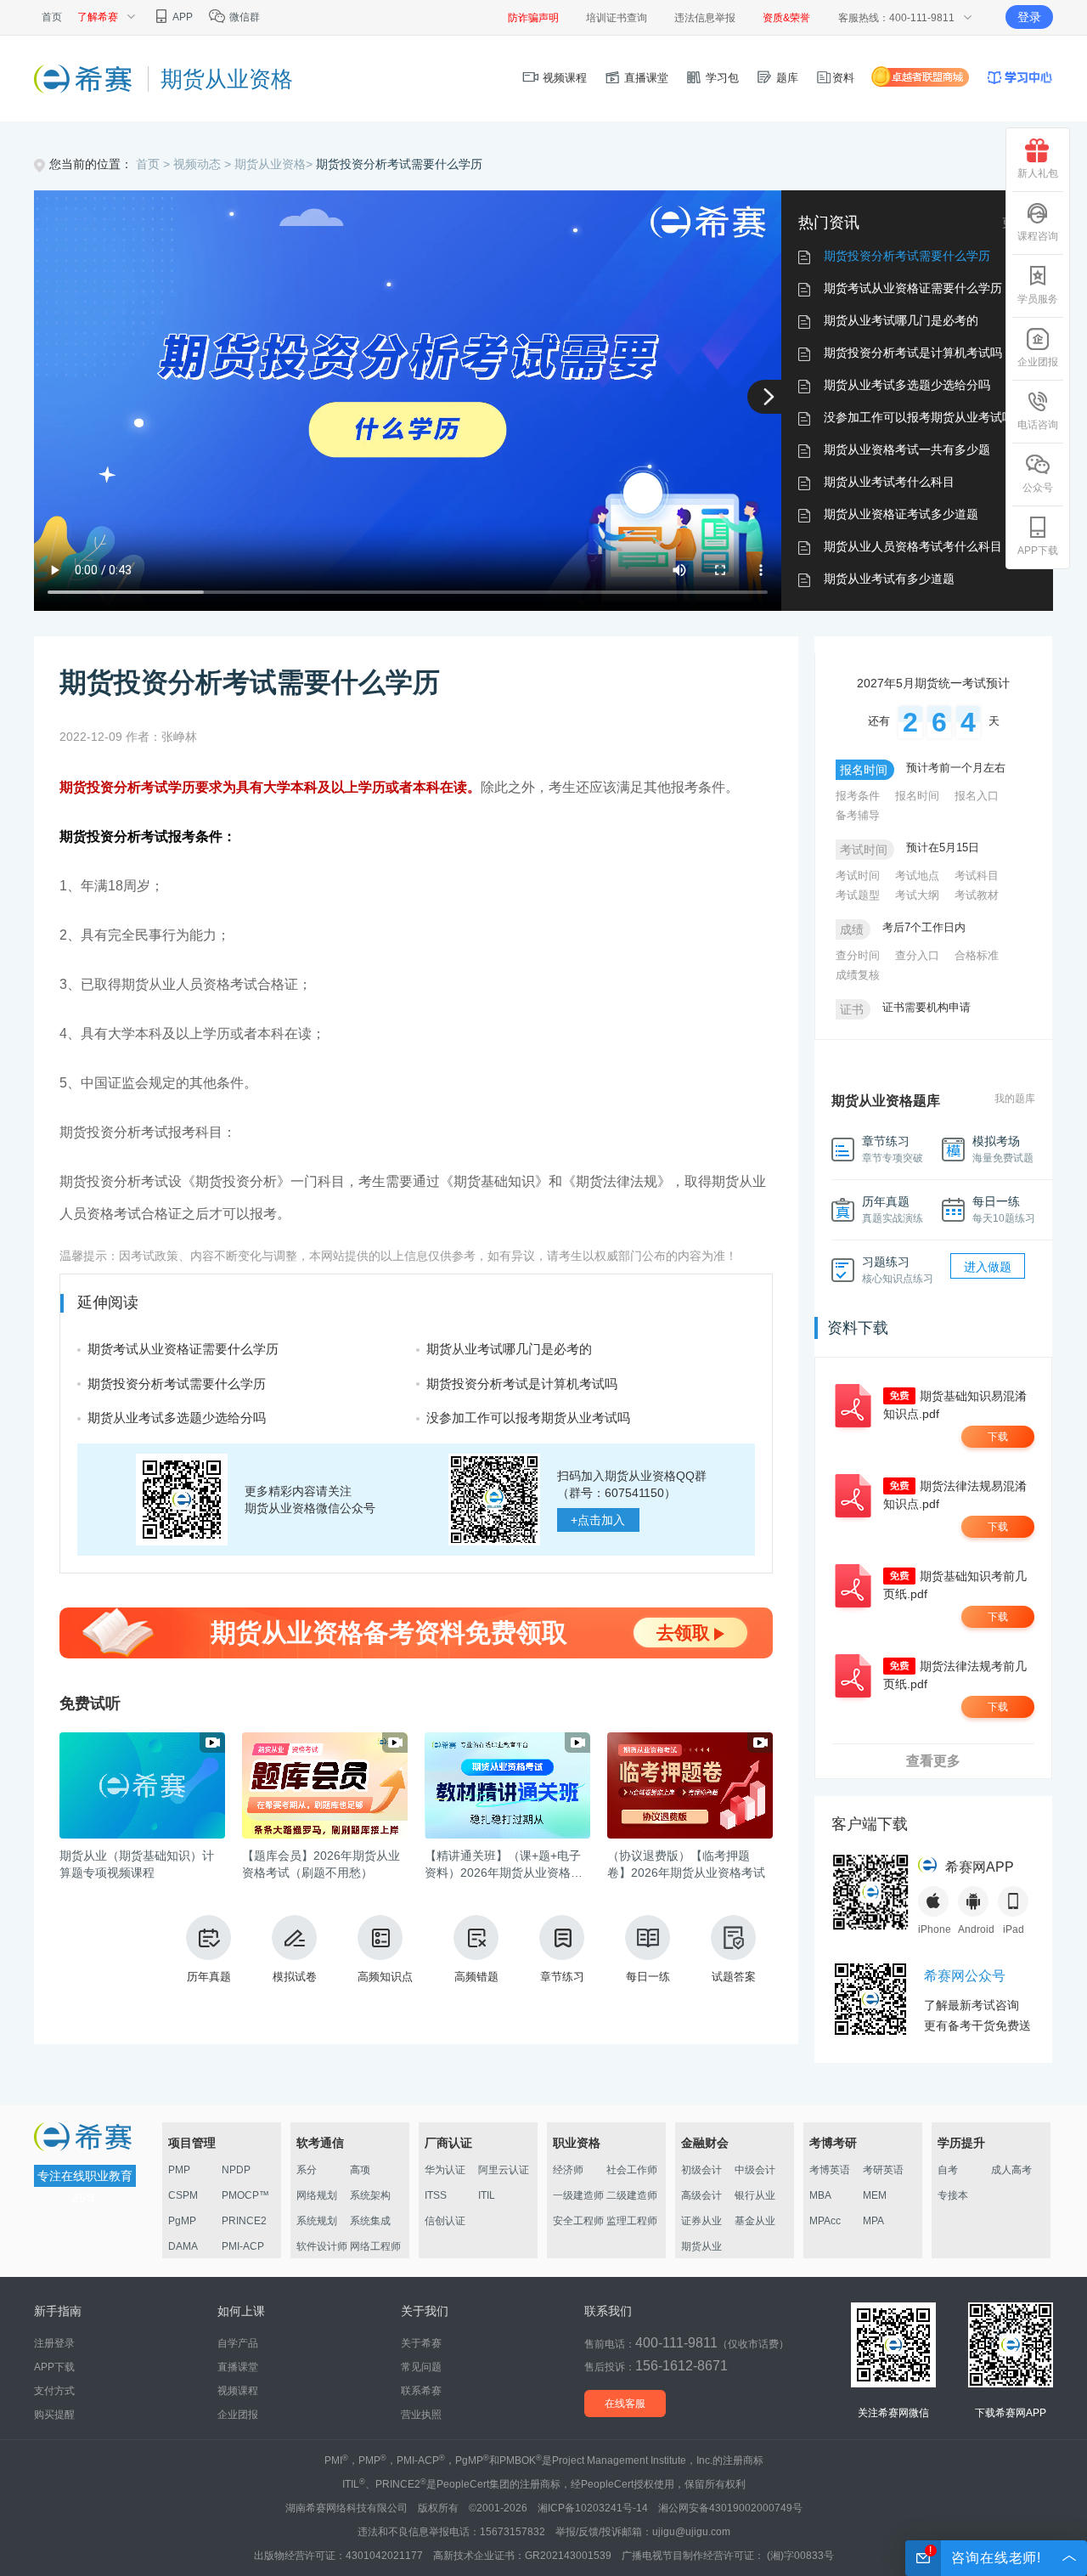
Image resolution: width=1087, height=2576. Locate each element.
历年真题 (209, 1977)
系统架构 (370, 2195)
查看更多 (933, 1761)
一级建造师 (578, 2195)
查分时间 (858, 955)
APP (182, 17)
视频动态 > (204, 164)
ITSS (436, 2195)
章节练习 (562, 1977)
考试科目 (977, 876)
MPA (873, 2221)
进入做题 (988, 1267)
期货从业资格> (275, 164)
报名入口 (977, 796)
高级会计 (701, 2195)
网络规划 (317, 2195)
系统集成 (370, 2221)
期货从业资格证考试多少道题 (901, 514)
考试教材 (977, 895)
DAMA (183, 2246)
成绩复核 (858, 975)
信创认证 (445, 2221)
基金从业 (755, 2221)
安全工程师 (578, 2221)
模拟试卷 (295, 1977)
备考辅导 (858, 815)
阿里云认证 (504, 2170)
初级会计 (701, 2170)
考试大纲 (917, 895)
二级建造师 (632, 2195)
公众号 (1038, 488)
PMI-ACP (243, 2246)
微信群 (243, 17)
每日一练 (648, 1977)
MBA (820, 2195)
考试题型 (858, 895)
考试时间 (858, 876)
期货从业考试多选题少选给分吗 (907, 385)
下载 (998, 1437)
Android (973, 1929)
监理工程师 (632, 2221)
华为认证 (445, 2170)
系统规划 (317, 2221)
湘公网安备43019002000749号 (730, 2508)
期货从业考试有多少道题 (889, 579)
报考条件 (858, 796)
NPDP (236, 2170)
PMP (179, 2170)
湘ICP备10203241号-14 (593, 2508)
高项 (360, 2170)
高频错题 (476, 1977)
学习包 (721, 78)
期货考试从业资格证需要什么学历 (913, 288)
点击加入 (598, 1520)
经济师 (568, 2170)
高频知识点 (385, 1977)
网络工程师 (375, 2246)
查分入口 (917, 955)
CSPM (183, 2195)
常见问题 (421, 2367)
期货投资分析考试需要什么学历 (399, 164)
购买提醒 (54, 2415)
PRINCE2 (244, 2221)
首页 (52, 17)
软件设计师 (322, 2246)
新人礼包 (1038, 173)
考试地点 (917, 876)
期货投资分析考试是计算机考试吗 (913, 353)
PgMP (182, 2221)
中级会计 (755, 2170)
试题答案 (734, 1977)
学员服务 (1038, 299)
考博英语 (830, 2170)
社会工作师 (632, 2170)
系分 (307, 2170)
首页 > (155, 164)
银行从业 (755, 2195)
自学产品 (238, 2343)
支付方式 (54, 2391)
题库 (786, 78)
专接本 (953, 2195)
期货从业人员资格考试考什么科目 (913, 546)
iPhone (933, 1929)
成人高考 (1011, 2170)
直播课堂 (645, 78)
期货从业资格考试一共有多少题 (907, 449)
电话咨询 (1038, 425)
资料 (843, 78)
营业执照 (421, 2415)
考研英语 (883, 2170)
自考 (948, 2170)
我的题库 (1015, 1099)
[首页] (84, 78)
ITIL (487, 2195)
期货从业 (701, 2246)
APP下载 (1038, 551)
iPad (1014, 1929)
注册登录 (54, 2343)
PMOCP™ (245, 2195)
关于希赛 (421, 2343)
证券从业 (701, 2221)
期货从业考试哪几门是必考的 (901, 320)
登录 (1029, 17)
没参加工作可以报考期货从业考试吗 (919, 417)
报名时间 (917, 796)
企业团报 (1038, 362)
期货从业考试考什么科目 (889, 482)
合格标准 (977, 955)
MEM (875, 2195)
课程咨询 (1038, 236)
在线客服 (625, 2404)
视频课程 (563, 78)
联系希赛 (421, 2391)
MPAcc (825, 2221)
